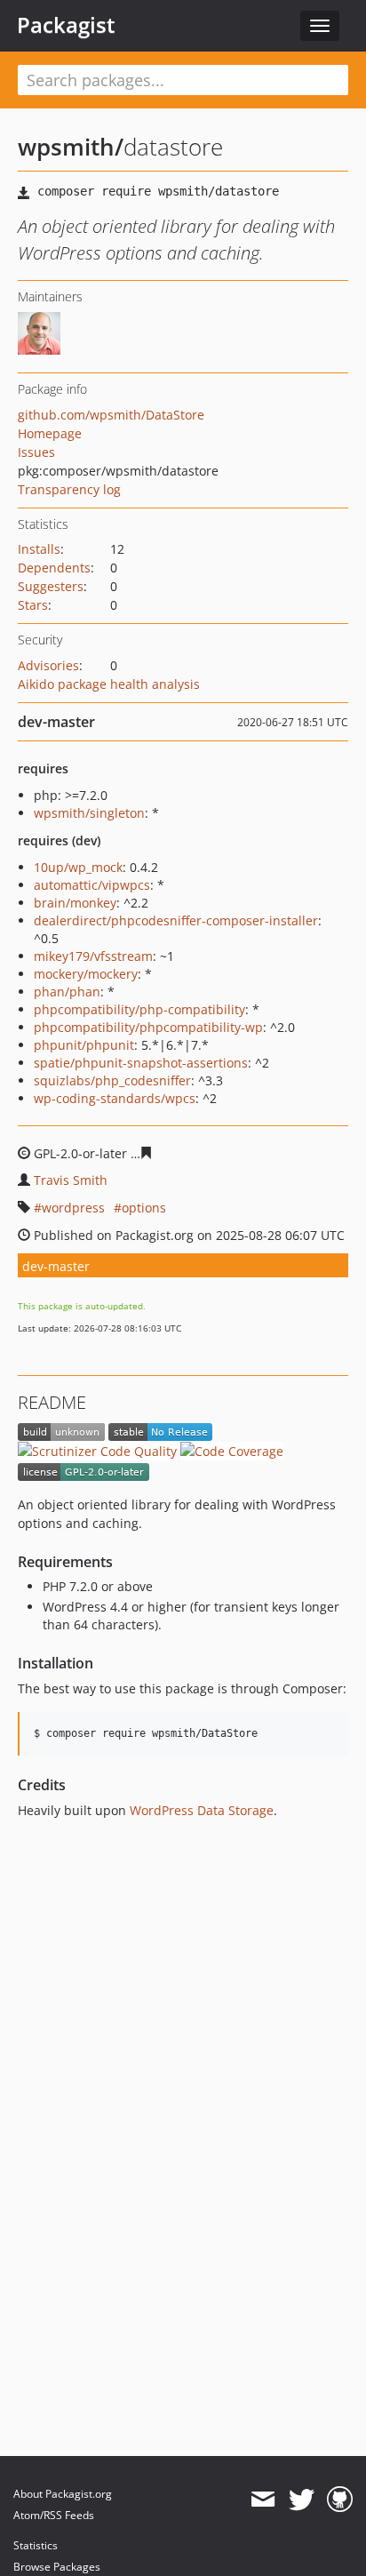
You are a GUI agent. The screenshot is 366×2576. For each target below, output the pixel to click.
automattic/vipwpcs (92, 885)
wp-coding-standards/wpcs (115, 1098)
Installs (39, 549)
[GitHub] (340, 2500)
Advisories (48, 665)
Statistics (36, 2545)
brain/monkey (75, 903)
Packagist (66, 25)
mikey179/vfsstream (93, 956)
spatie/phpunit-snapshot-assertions (141, 1063)
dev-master (56, 1266)
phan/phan (67, 992)
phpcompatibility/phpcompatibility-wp (148, 1027)
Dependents (54, 568)
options (144, 1208)
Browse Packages (57, 2567)
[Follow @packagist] (302, 2500)
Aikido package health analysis (109, 684)
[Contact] (263, 2500)
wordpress (73, 1208)
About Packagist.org (63, 2494)
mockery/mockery (86, 974)
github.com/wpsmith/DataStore (111, 415)
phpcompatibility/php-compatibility (139, 1009)
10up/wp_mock (78, 867)
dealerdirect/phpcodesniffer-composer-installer (176, 920)
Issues (36, 452)
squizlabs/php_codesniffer (112, 1080)
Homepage (50, 433)
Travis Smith (71, 1180)
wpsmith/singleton (89, 813)
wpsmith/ (71, 147)
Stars (33, 605)
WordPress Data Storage (202, 1810)
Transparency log (69, 489)
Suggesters (51, 586)
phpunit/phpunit (84, 1045)
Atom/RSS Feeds (54, 2515)
